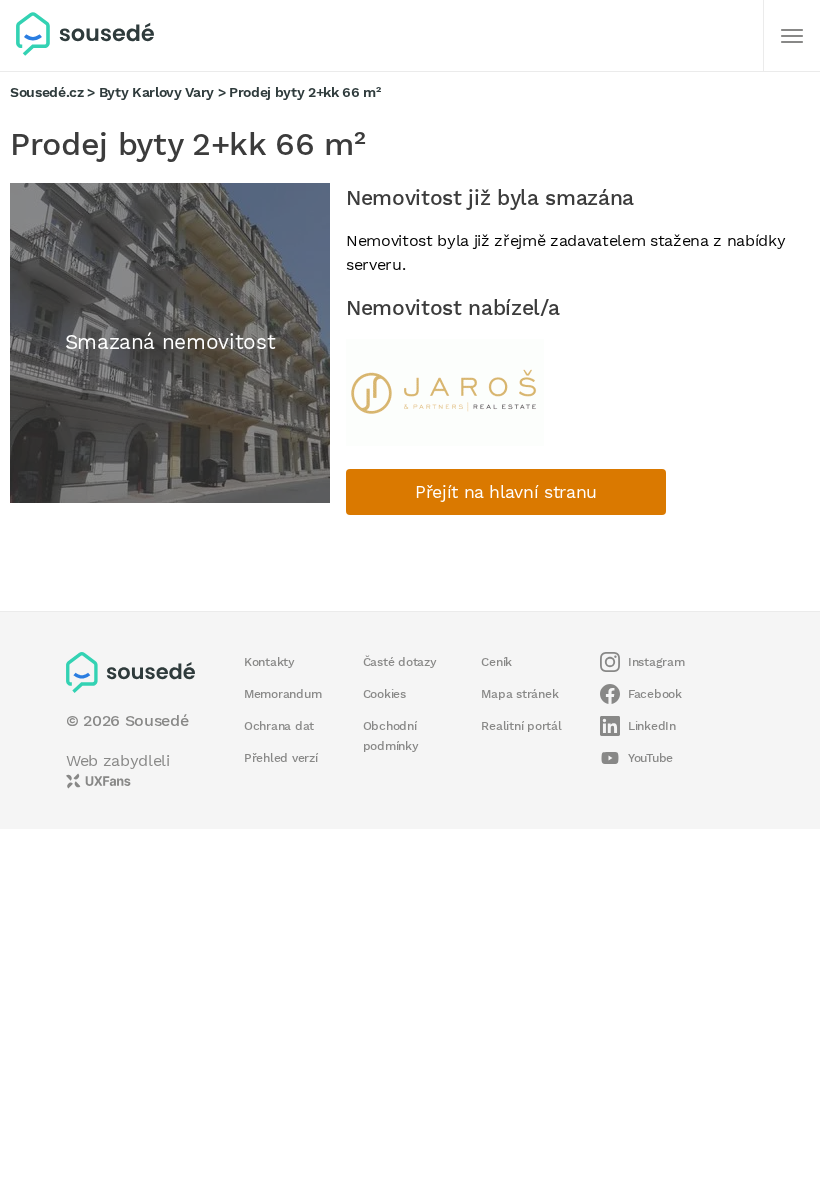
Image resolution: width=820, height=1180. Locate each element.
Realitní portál (521, 726)
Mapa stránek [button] (519, 694)
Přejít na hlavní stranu (506, 492)
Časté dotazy (400, 662)
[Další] (792, 36)
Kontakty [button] (269, 662)
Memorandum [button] (282, 694)
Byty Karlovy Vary (156, 92)
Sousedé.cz (47, 92)
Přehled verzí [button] (281, 758)
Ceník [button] (496, 662)
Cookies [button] (384, 694)
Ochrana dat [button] (279, 726)
